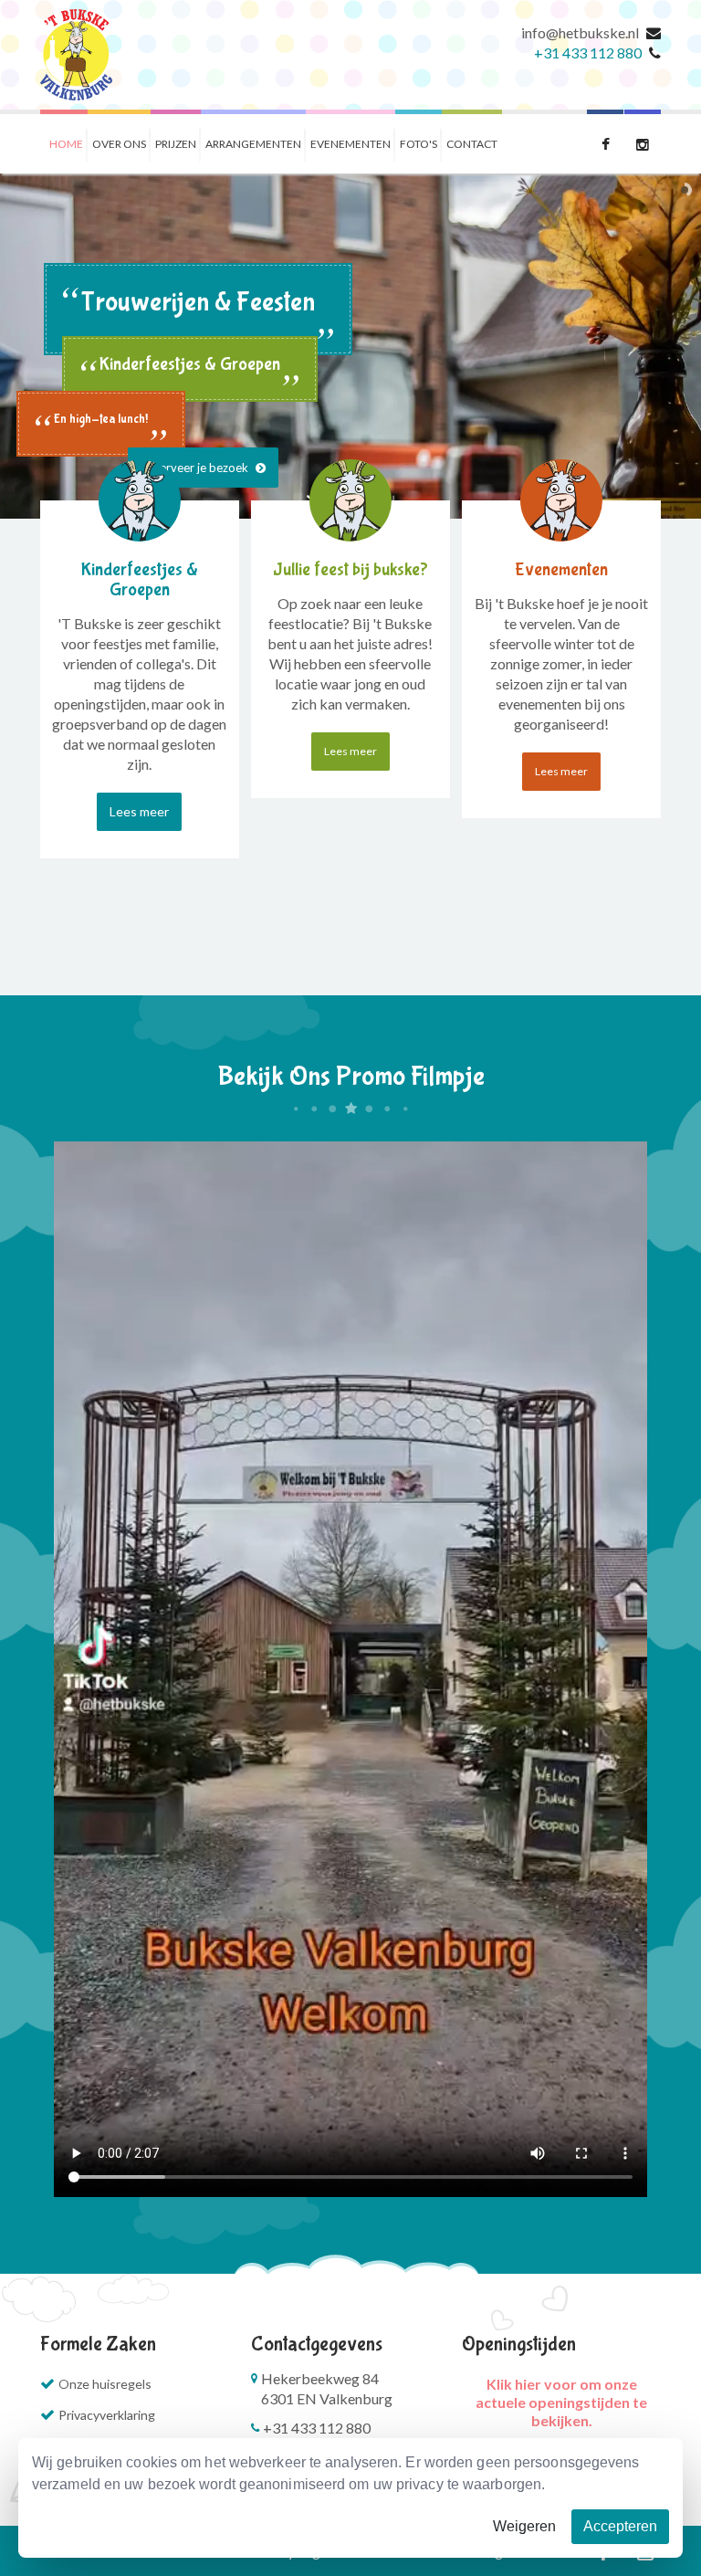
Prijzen (176, 144)
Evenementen (350, 144)
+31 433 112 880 (588, 53)
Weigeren (524, 2526)
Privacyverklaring (107, 2415)
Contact (472, 144)
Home (66, 144)
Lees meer (139, 811)
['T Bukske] (76, 55)
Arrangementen (253, 144)
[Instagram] (643, 142)
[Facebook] (605, 142)
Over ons (119, 144)
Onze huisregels (105, 2384)
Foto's (419, 144)
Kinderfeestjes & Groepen (140, 579)
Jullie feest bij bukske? (350, 569)
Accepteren (620, 2526)
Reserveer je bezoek (196, 468)
